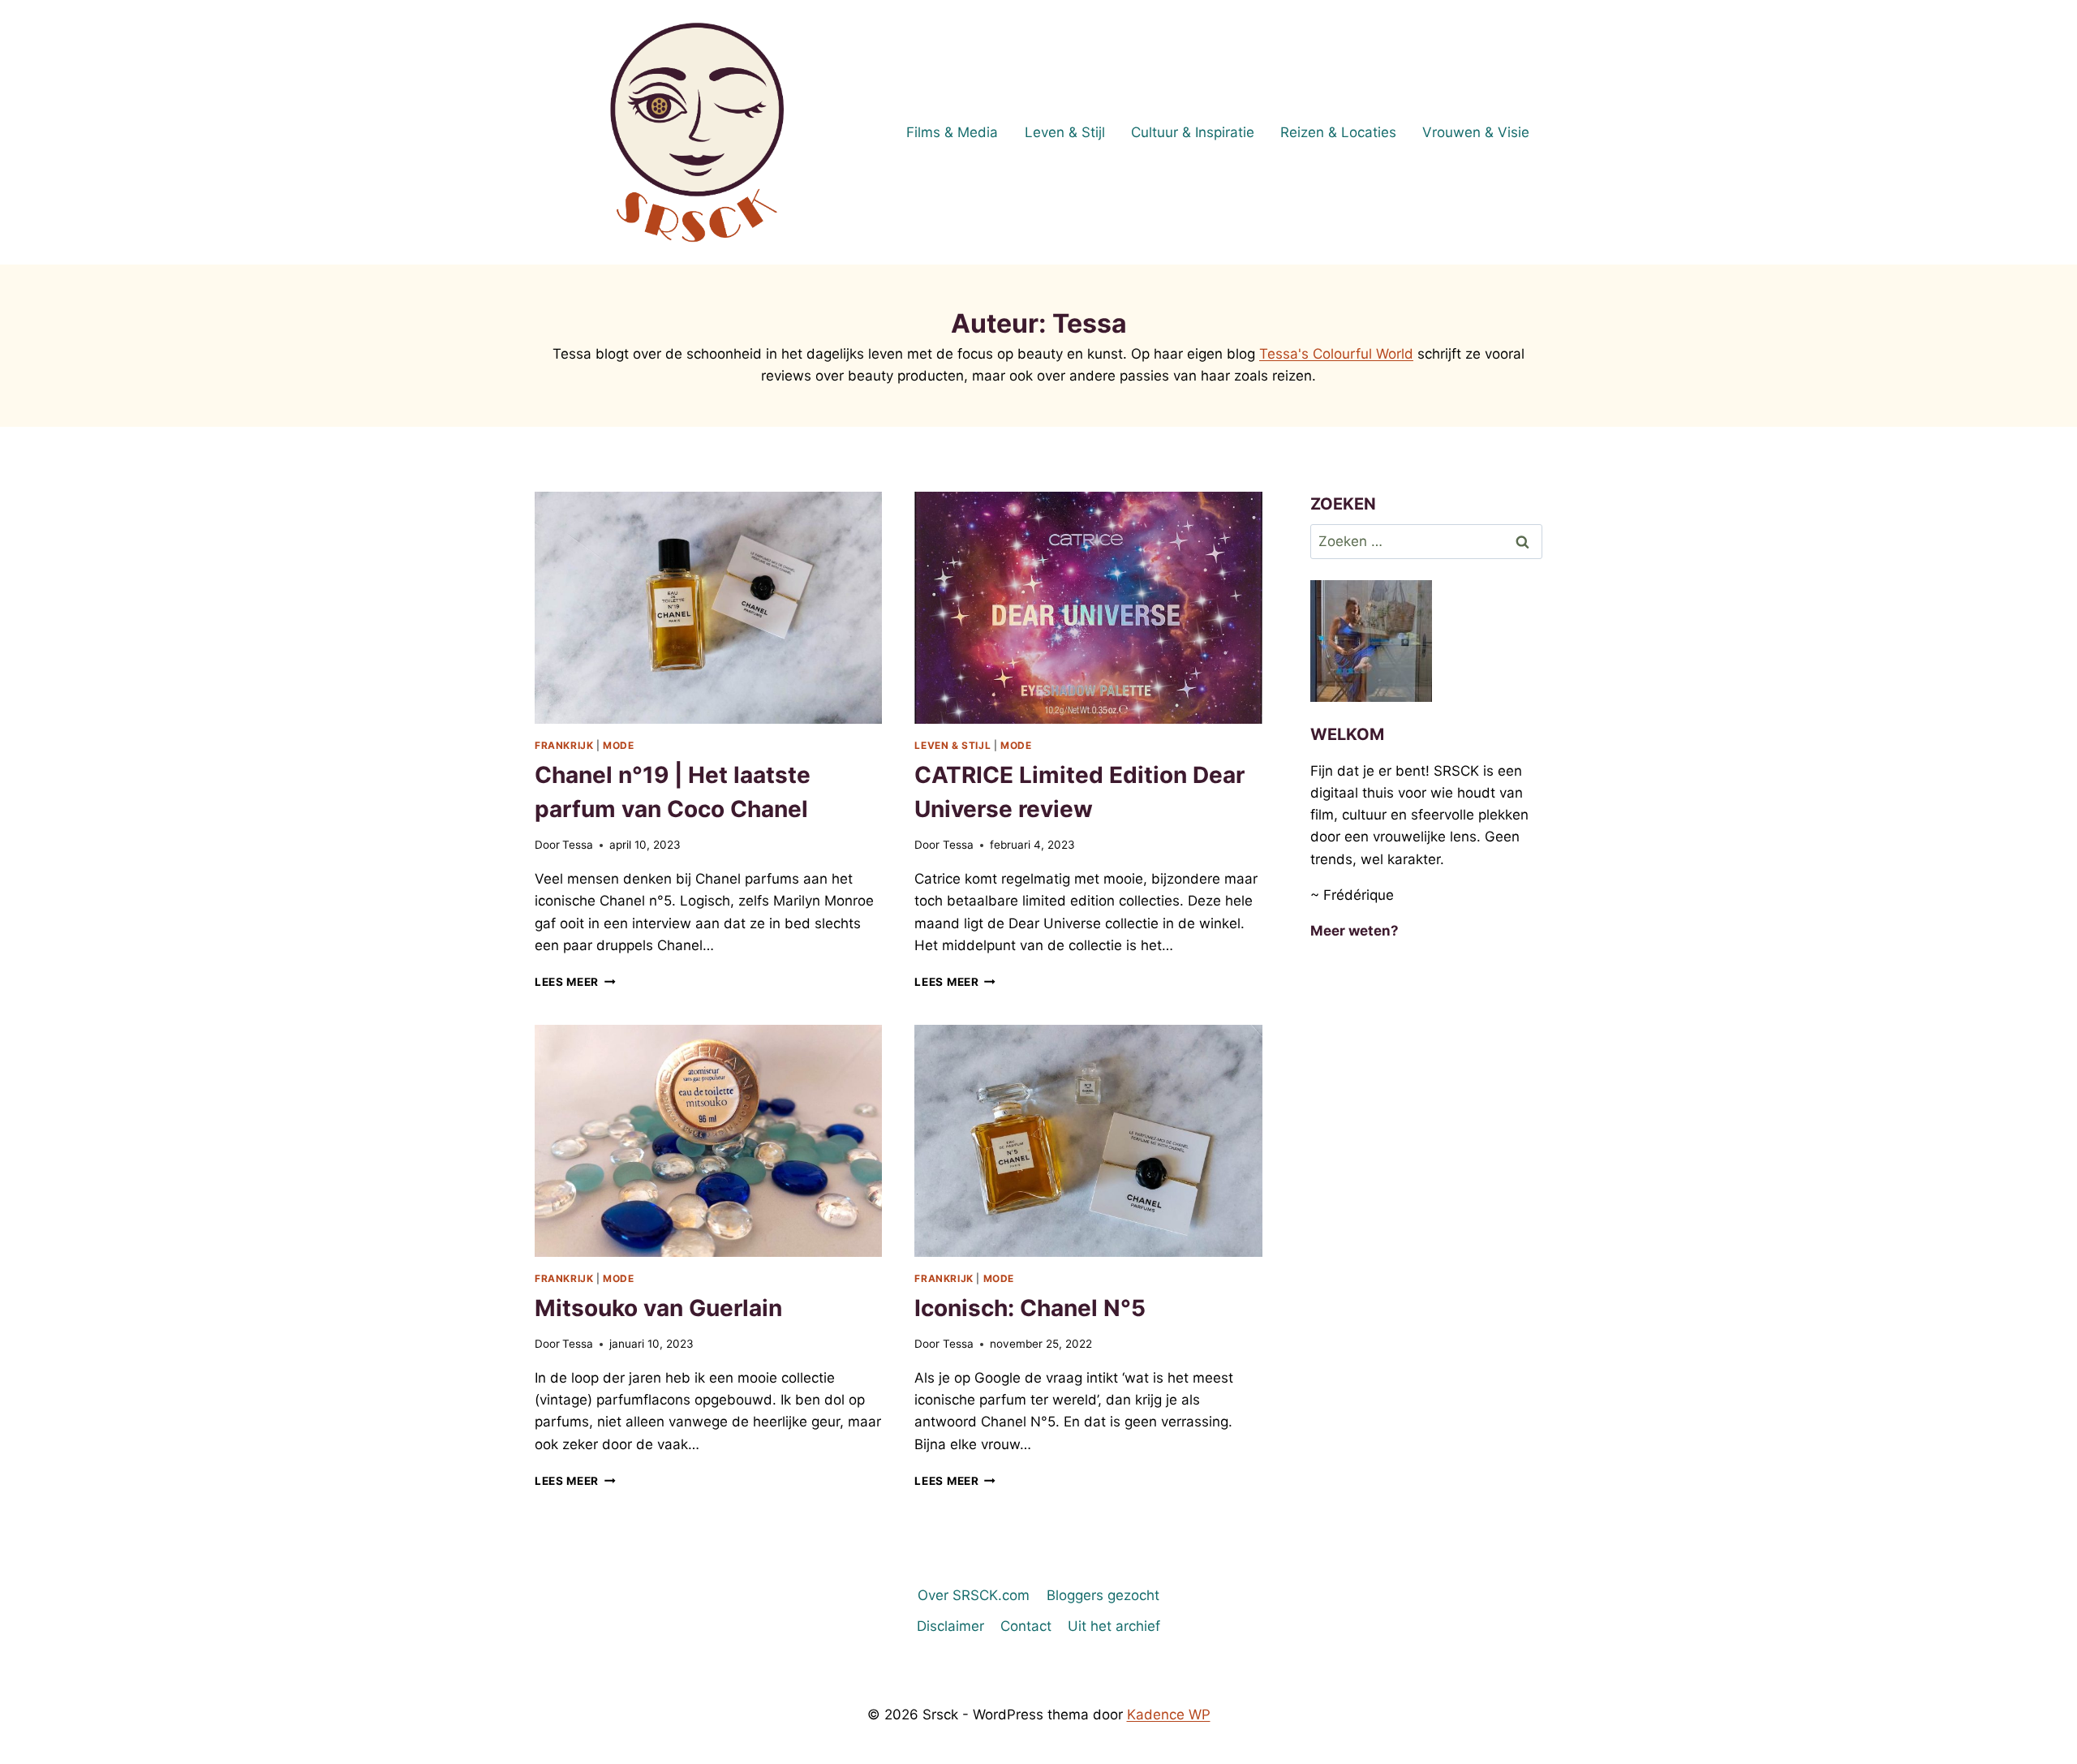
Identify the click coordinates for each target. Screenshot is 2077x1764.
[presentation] (708, 608)
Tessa (578, 845)
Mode (618, 745)
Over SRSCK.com (974, 1595)
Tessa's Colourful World (1336, 354)
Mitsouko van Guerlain (658, 1308)
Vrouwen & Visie (1476, 132)
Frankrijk (564, 745)
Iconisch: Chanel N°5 (1030, 1308)
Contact (1026, 1626)
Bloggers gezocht (1103, 1595)
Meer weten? (1355, 931)
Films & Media (952, 132)
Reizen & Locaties (1338, 132)
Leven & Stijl (1065, 132)
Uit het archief (1114, 1626)
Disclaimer (950, 1626)
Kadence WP (1169, 1715)
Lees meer (575, 982)
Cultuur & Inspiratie (1193, 132)
